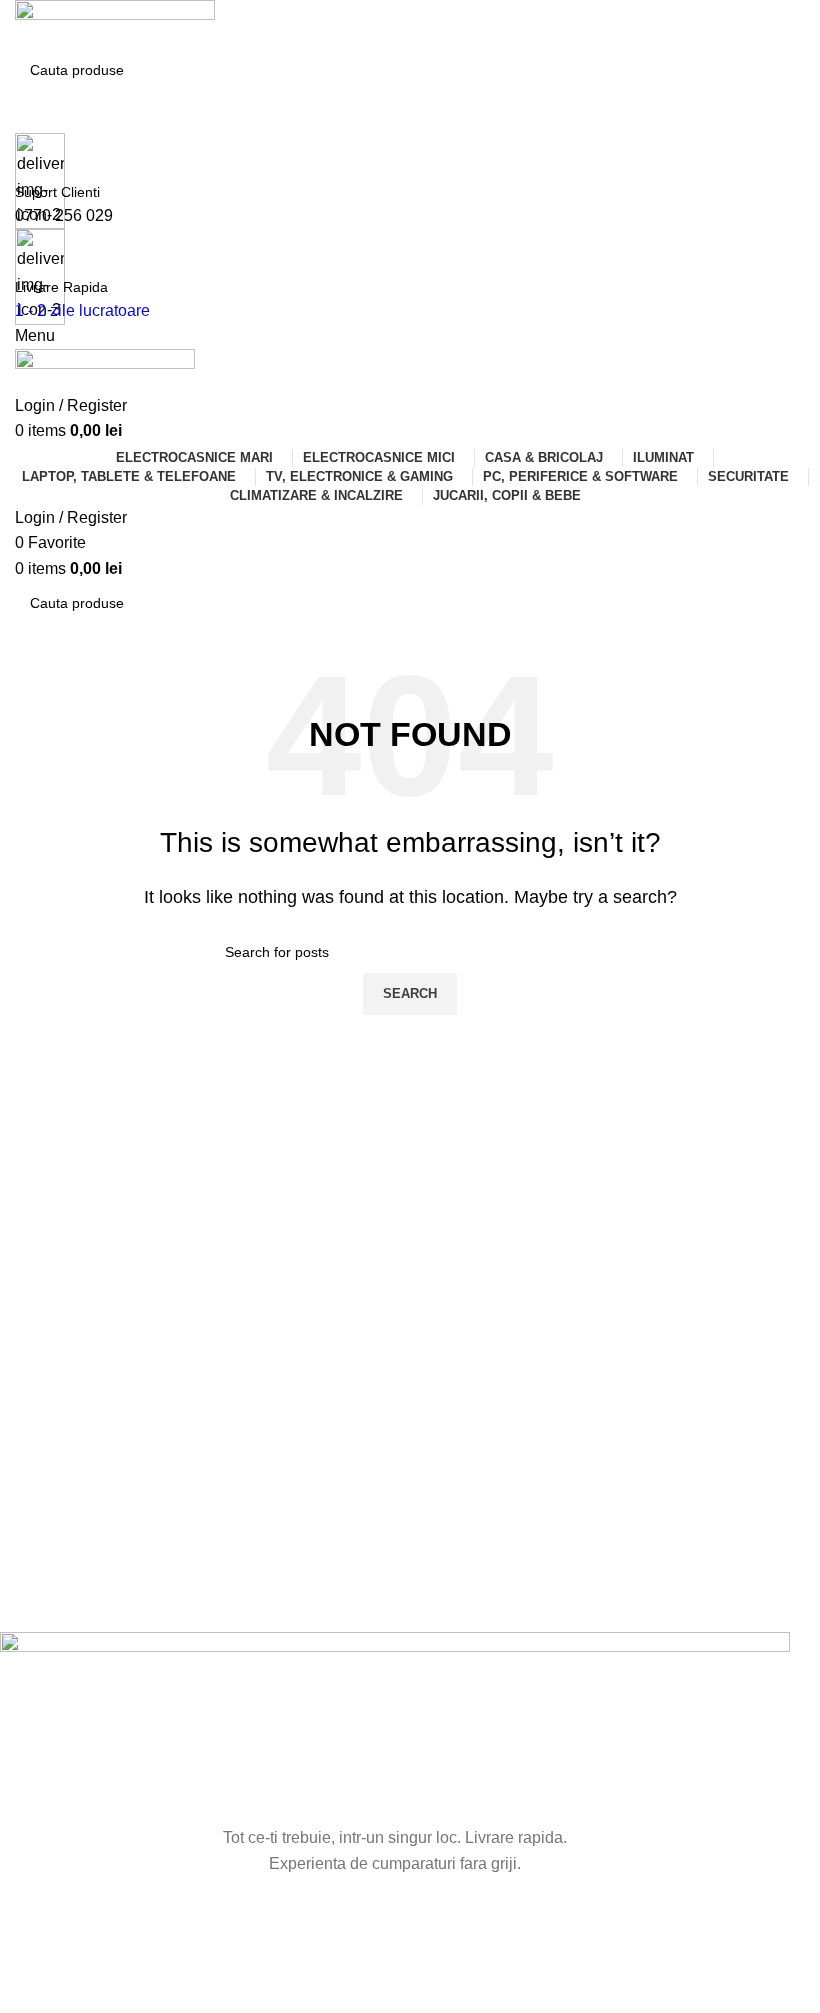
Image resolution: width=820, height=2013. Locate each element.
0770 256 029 (64, 215)
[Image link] (395, 1727)
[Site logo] (115, 23)
